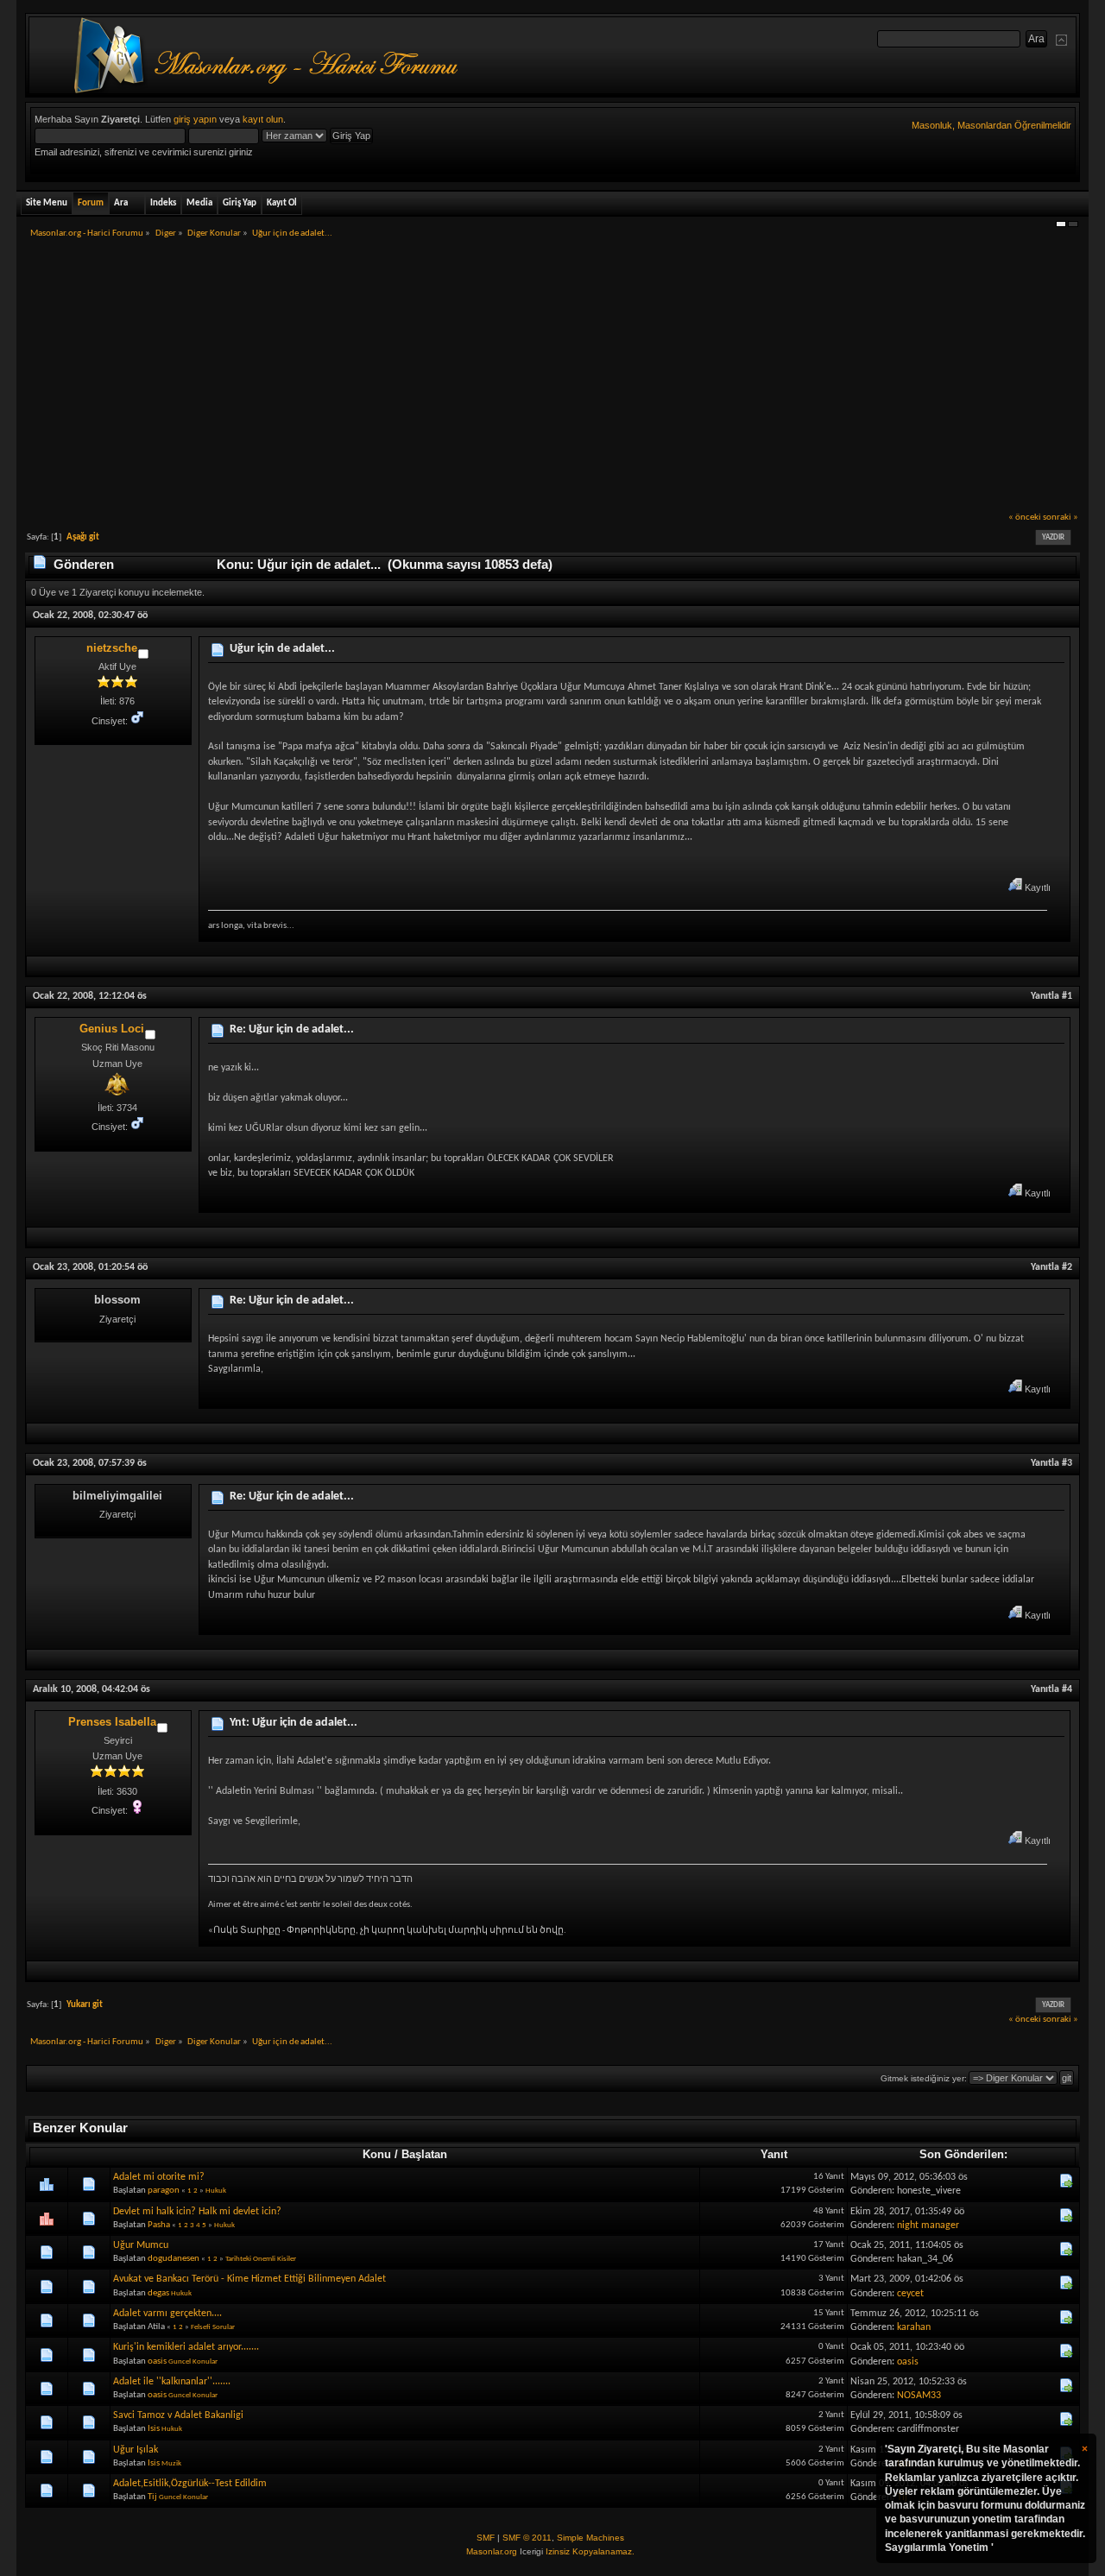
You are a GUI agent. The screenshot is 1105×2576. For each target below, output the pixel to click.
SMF (486, 2538)
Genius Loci (112, 1029)
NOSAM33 (919, 2396)
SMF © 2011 (527, 2538)
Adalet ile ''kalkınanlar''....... (172, 2382)
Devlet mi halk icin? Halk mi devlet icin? (197, 2212)
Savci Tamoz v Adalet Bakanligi (178, 2415)
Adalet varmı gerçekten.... (167, 2314)
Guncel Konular (193, 2361)
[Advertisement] (552, 381)
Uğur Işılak (136, 2450)
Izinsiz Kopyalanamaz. (590, 2551)
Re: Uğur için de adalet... (292, 1029)
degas (158, 2293)
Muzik (171, 2463)
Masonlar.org (492, 2551)
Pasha (159, 2225)
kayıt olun (263, 119)
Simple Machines (590, 2538)
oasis (157, 2361)
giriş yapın (195, 119)
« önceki (1025, 518)
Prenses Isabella (112, 1722)
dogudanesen (174, 2259)
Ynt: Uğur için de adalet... (294, 1723)
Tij (152, 2497)
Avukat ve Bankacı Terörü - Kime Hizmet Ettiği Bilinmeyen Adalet (249, 2279)
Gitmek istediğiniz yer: (924, 2078)
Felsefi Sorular (213, 2327)
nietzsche (112, 648)
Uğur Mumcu (141, 2245)
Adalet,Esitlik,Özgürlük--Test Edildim (190, 2484)
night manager (928, 2226)
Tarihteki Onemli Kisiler (261, 2259)
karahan (914, 2327)
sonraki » (1061, 518)
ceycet (910, 2294)
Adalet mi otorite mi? (159, 2177)
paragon (164, 2191)
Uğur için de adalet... (282, 649)
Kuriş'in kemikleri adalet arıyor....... (186, 2347)
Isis (154, 2429)
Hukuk (216, 2191)
